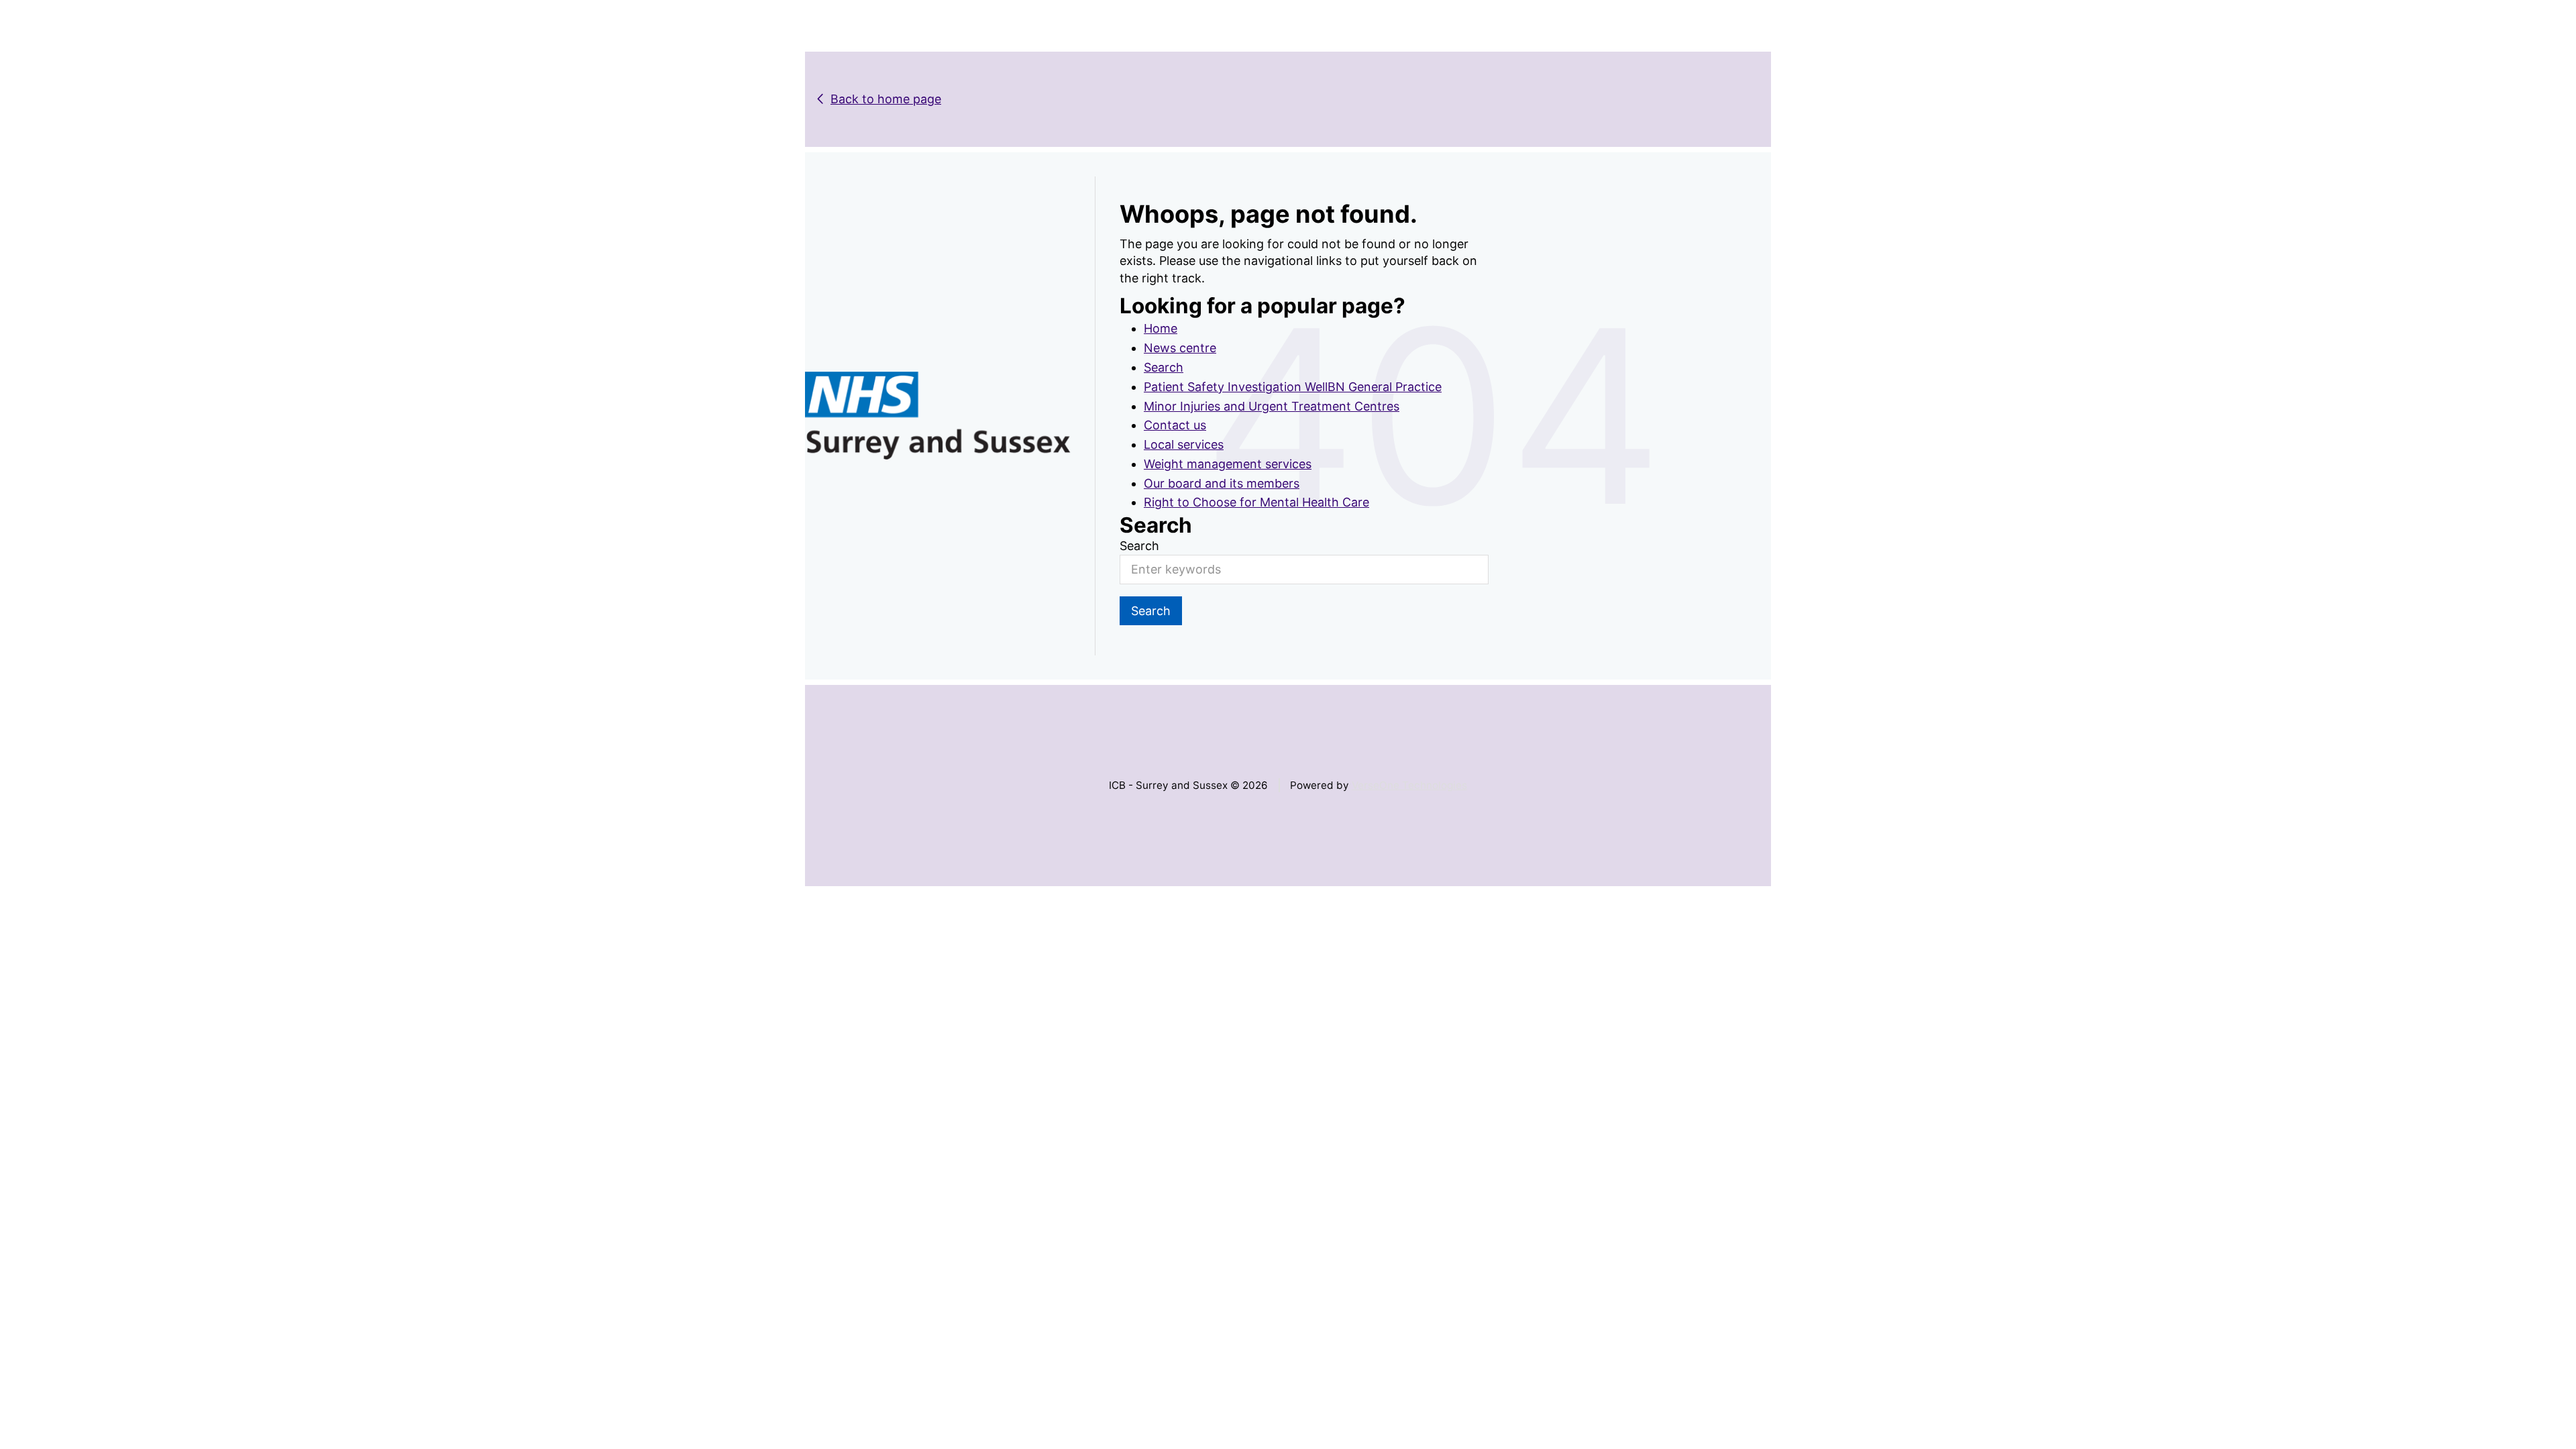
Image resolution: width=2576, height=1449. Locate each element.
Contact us (1175, 425)
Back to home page (886, 99)
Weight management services (1228, 464)
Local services (1184, 444)
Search (1164, 367)
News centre (1180, 348)
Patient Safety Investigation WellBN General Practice (1293, 387)
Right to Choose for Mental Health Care (1256, 502)
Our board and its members (1222, 483)
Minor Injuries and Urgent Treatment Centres (1272, 406)
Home (1161, 328)
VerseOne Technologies (1409, 785)
